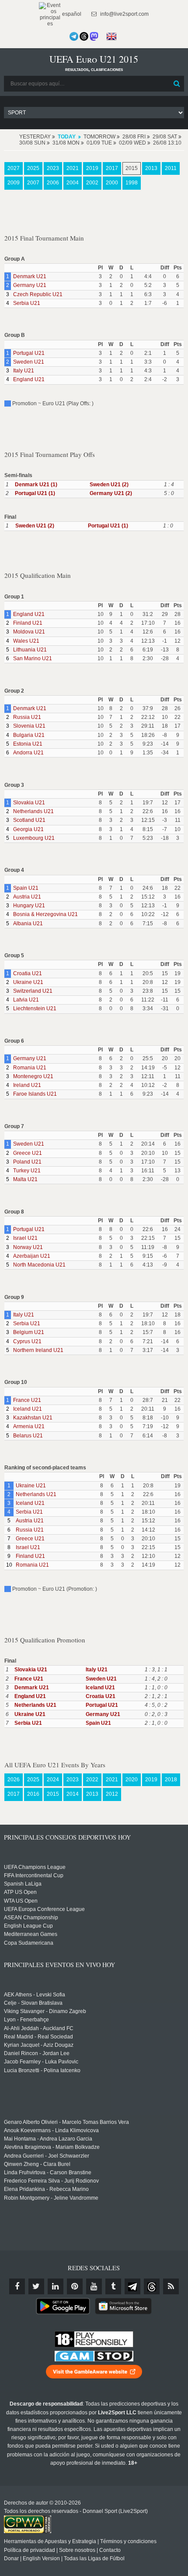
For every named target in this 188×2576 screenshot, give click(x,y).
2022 (92, 1780)
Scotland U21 (29, 820)
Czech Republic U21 (38, 294)
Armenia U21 (29, 1426)
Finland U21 (28, 623)
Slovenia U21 (29, 726)
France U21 (27, 1400)
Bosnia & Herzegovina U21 (45, 914)
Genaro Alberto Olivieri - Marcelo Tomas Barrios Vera (66, 2122)
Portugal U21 (29, 353)
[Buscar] (177, 84)
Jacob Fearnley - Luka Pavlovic (41, 2062)
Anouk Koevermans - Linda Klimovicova (51, 2130)
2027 (14, 168)
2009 (14, 183)
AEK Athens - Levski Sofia (35, 1995)
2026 (14, 1780)
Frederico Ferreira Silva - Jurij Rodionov (51, 2181)
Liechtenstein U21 (35, 1008)
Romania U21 (30, 1068)
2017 (112, 168)
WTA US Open (21, 1901)
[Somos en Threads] (84, 36)
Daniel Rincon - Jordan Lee (37, 2053)
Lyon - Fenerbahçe (26, 2020)
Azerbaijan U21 (32, 1256)
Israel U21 (25, 1238)
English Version (41, 2558)
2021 (73, 168)
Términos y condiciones (128, 2541)
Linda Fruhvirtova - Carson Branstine (48, 2173)
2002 (92, 183)
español (71, 14)
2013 (151, 168)
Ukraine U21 (28, 982)
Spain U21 (26, 888)
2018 (171, 1780)
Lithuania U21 (30, 650)
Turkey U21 (27, 1171)
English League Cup (28, 1926)
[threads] (152, 2286)
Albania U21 (28, 924)
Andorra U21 (28, 753)
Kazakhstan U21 (33, 1418)
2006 (53, 183)
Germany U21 (30, 285)
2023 (53, 168)
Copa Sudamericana (29, 1943)
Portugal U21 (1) (35, 493)
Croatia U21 (28, 973)
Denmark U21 (30, 276)
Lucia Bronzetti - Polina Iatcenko (42, 2070)
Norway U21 (28, 1247)
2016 (33, 1794)
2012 (112, 1794)
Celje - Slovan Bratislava (33, 2003)
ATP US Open (20, 1892)
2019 (92, 168)
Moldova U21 (29, 632)
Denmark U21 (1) (36, 485)
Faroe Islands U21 (35, 1094)
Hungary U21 (29, 906)
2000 (112, 183)
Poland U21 (27, 1162)
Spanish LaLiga (23, 1884)
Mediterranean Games (31, 1934)
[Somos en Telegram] (74, 36)
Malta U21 (25, 1179)
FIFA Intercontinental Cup (34, 1875)
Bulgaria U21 (29, 735)
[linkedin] (56, 2286)
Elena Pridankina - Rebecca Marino (46, 2189)
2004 (73, 183)
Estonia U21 (28, 744)
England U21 (29, 379)
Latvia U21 (26, 1000)
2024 (53, 1780)
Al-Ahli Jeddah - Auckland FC (39, 2028)
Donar (11, 2558)
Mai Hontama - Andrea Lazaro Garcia (48, 2139)
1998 (132, 183)
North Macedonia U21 (39, 1265)
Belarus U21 (28, 1436)
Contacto (110, 2550)
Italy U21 (24, 371)
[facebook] (17, 2286)
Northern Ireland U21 (38, 1350)
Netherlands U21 (33, 811)
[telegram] (132, 2286)
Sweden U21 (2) (109, 485)
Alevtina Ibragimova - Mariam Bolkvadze (52, 2147)
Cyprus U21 (27, 1341)
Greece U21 (28, 1153)
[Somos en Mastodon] (94, 36)
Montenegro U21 (33, 1076)
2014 (73, 1794)
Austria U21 (27, 897)
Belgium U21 (29, 1332)
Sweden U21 (29, 362)
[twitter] (36, 2286)
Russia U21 (27, 717)
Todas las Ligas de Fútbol (94, 2558)
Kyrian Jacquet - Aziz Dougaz (39, 2045)
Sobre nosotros (77, 2550)
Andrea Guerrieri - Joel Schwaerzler (47, 2156)
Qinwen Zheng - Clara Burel (37, 2164)
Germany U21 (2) (111, 493)
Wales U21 (26, 641)
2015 (132, 168)
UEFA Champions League (35, 1867)
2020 (132, 1780)
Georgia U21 (28, 829)
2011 (171, 168)
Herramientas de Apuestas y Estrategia (50, 2541)
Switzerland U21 (33, 991)
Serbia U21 (27, 303)
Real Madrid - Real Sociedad (38, 2037)
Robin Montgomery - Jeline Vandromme (51, 2198)
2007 (33, 183)
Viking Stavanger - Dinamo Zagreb (45, 2011)
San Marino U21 (33, 658)
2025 (33, 168)
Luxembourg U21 (34, 838)
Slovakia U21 (29, 803)
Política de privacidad (30, 2550)
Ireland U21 (27, 1085)
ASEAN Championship (31, 1918)
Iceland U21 (28, 1409)
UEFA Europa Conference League (44, 1909)
